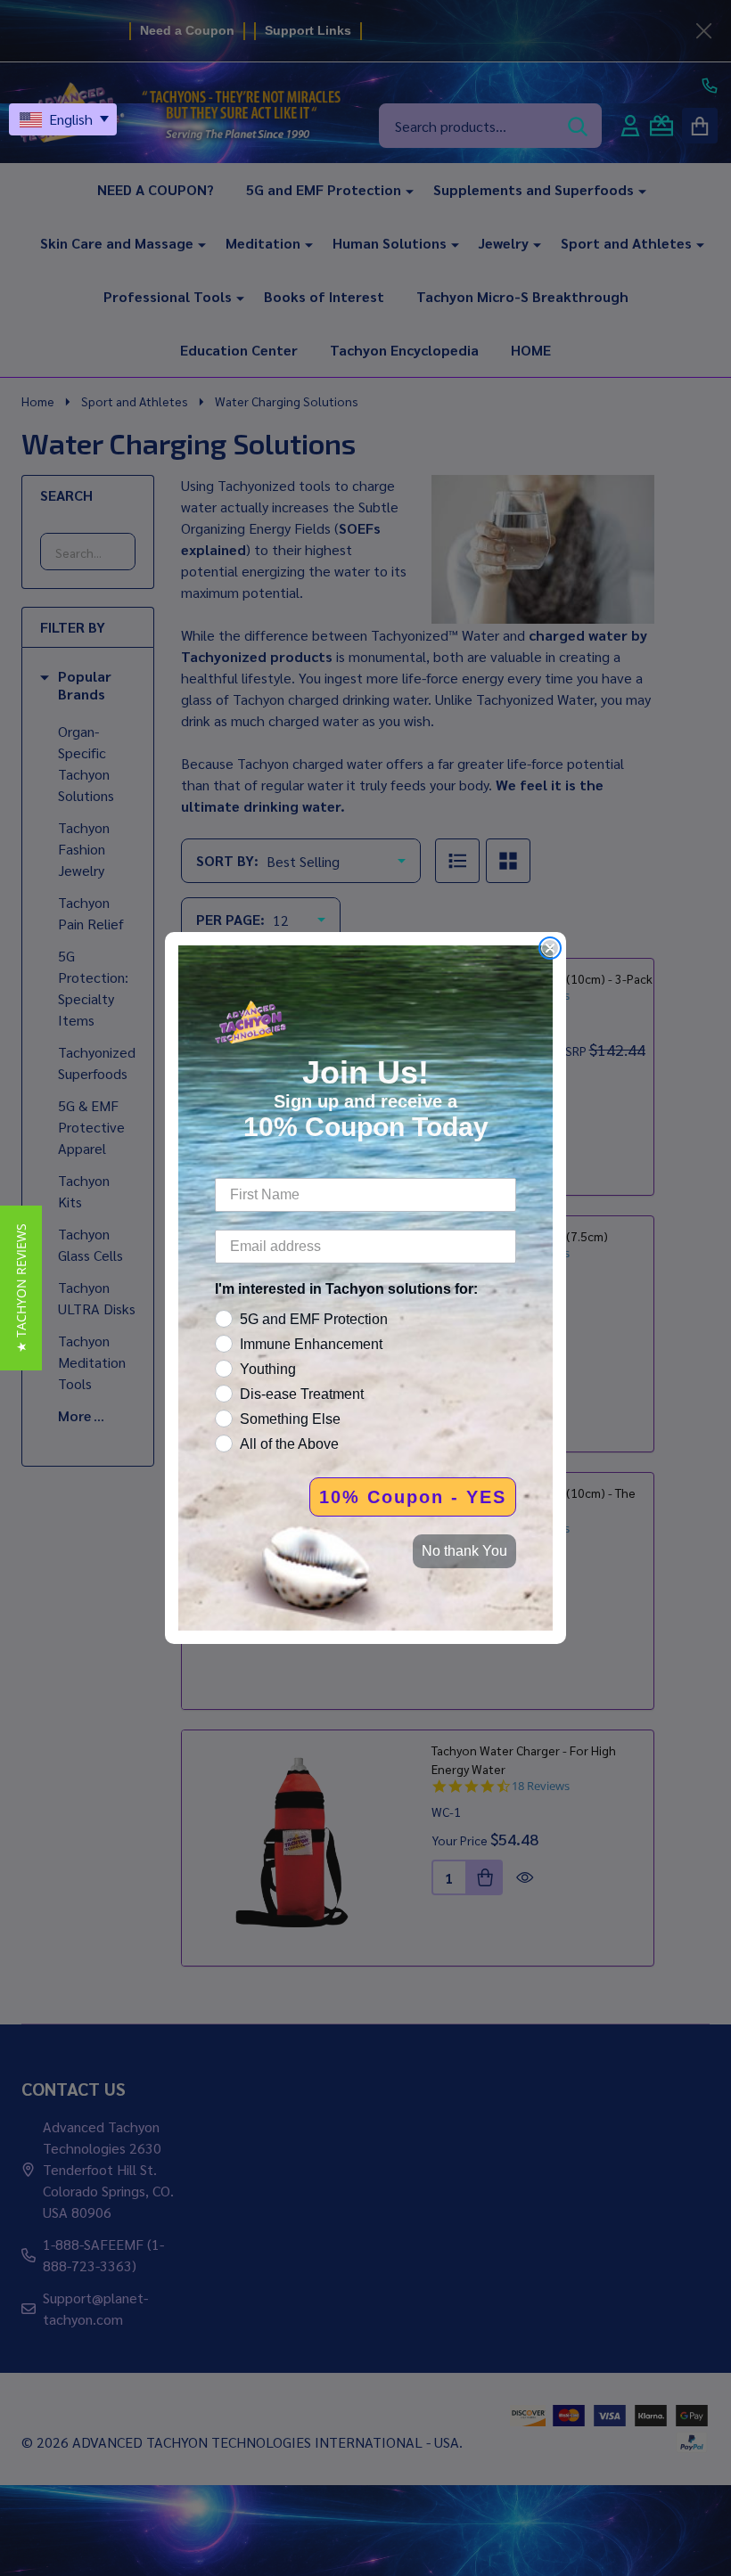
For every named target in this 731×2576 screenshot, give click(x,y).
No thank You (464, 1551)
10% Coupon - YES (413, 1497)
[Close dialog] (550, 948)
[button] (21, 1288)
